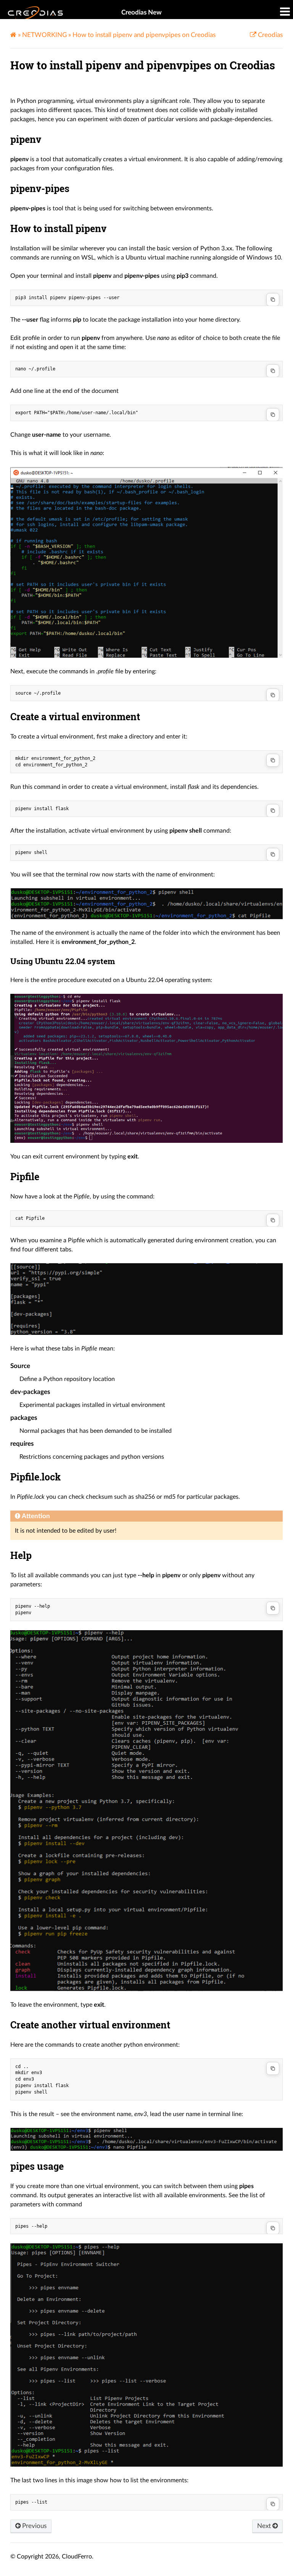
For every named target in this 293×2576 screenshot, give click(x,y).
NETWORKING (44, 35)
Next (265, 2526)
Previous (34, 2526)
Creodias (270, 35)
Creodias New (142, 12)
